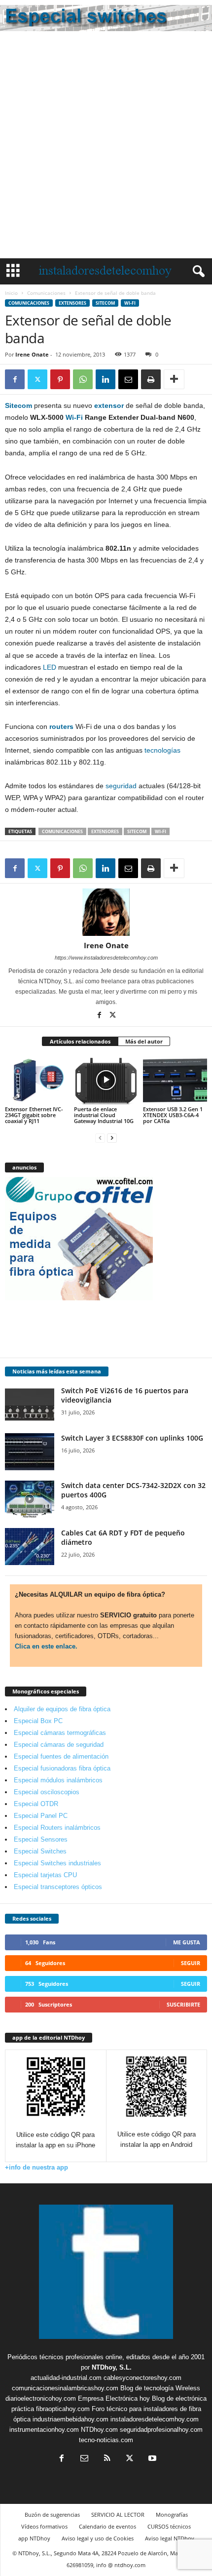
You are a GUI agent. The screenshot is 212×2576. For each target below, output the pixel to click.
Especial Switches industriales (57, 1863)
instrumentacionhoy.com (44, 2430)
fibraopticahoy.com (63, 2409)
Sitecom (105, 303)
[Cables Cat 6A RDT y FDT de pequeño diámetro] (30, 1547)
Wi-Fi (130, 303)
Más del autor (144, 1041)
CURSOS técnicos (169, 2526)
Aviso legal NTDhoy (170, 2538)
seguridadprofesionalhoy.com (161, 2430)
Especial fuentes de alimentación (61, 1756)
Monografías (172, 2515)
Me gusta (187, 1942)
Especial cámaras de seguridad (59, 1745)
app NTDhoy (34, 2538)
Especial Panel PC (41, 1816)
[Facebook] (15, 379)
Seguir (191, 1963)
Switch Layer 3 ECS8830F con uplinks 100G (132, 1438)
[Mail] (84, 2459)
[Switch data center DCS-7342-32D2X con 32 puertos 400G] (30, 1499)
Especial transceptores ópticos (58, 1887)
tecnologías (162, 750)
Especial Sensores (41, 1839)
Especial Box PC (38, 1721)
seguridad (121, 786)
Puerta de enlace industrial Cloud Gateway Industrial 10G (104, 1115)
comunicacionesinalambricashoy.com (65, 2388)
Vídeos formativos (44, 2526)
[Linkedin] (106, 379)
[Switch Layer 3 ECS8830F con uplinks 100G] (30, 1452)
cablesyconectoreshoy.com (142, 2378)
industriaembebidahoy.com (71, 2419)
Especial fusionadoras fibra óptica (62, 1768)
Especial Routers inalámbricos (57, 1828)
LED (50, 667)
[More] (174, 379)
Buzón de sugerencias (52, 2515)
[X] (37, 379)
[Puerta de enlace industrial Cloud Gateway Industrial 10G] (106, 1080)
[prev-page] (100, 1138)
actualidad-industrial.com (66, 2378)
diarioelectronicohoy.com (41, 2398)
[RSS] (107, 2459)
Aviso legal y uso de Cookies (98, 2538)
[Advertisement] (106, 147)
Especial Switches (40, 1851)
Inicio (11, 293)
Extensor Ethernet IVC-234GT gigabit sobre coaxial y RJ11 (34, 1115)
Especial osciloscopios (47, 1792)
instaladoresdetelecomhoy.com (155, 2419)
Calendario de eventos (107, 2526)
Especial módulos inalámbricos (58, 1780)
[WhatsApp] (83, 379)
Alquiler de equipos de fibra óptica (62, 1709)
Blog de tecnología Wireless (160, 2388)
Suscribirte (183, 2004)
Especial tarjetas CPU (45, 1875)
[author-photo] (106, 912)
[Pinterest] (60, 379)
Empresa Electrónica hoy (114, 2398)
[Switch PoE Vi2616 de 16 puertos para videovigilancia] (30, 1404)
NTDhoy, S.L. (112, 2367)
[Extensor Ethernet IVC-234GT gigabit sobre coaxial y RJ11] (37, 1080)
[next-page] (112, 1138)
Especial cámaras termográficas (60, 1733)
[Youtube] (151, 2459)
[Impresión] (151, 379)
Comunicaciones (46, 293)
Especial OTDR (36, 1804)
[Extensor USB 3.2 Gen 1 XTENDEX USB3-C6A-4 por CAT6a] (175, 1080)
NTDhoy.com (99, 2430)
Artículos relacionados (80, 1041)
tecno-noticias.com (106, 2440)
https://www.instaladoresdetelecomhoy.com (106, 958)
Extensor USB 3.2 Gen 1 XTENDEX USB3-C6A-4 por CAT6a (173, 1115)
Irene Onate (32, 354)
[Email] (128, 379)
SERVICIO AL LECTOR (118, 2515)
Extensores (72, 303)
